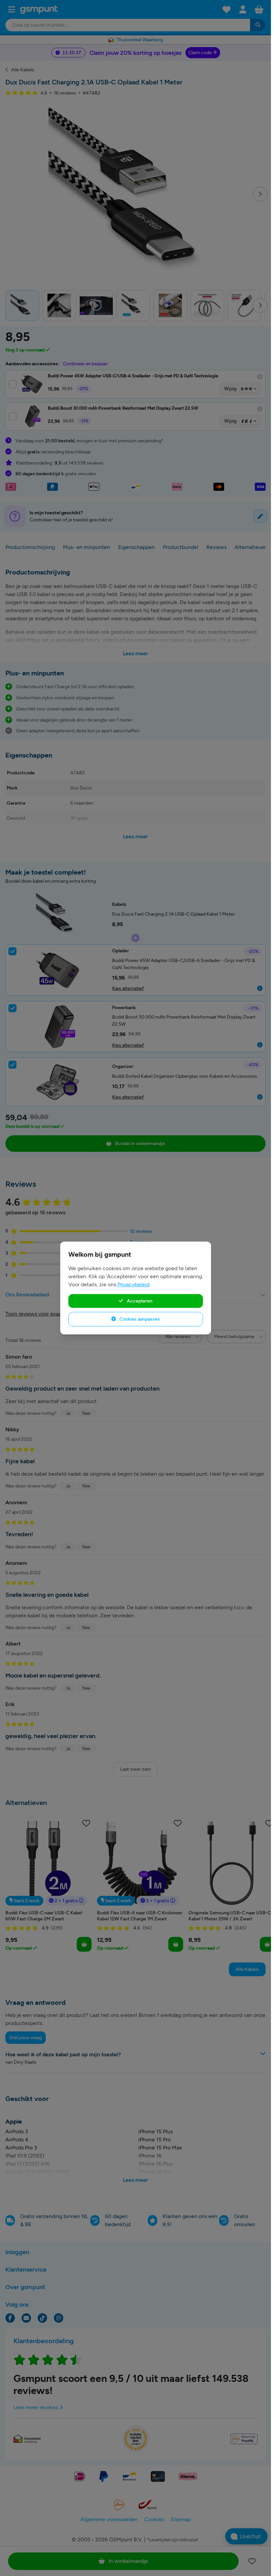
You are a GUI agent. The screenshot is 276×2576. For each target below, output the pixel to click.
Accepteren (139, 1301)
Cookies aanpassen (139, 1319)
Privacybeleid (133, 1284)
